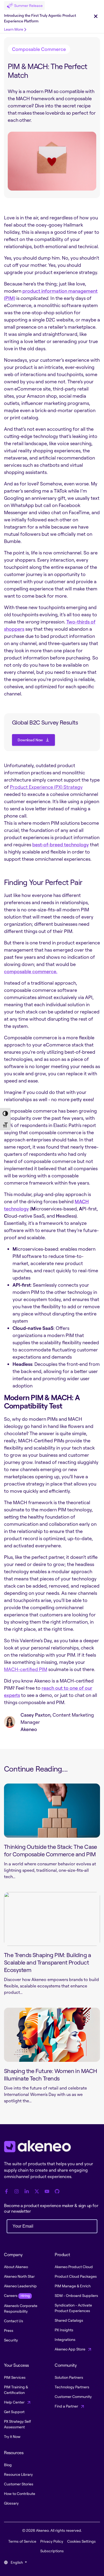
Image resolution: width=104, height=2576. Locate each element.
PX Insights (64, 2330)
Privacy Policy (52, 2541)
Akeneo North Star (19, 2276)
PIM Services (15, 2377)
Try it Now (12, 2436)
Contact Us (14, 2321)
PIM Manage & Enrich (73, 2286)
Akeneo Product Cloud (74, 2267)
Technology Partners (72, 2387)
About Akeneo (16, 2267)
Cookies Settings (81, 2541)
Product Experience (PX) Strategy (46, 787)
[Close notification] (96, 17)
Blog (8, 2465)
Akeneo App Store (70, 2349)
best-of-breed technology (61, 844)
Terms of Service (22, 2541)
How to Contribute (20, 2494)
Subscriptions (52, 2551)
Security (11, 2340)
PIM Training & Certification (16, 2390)
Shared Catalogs (69, 2320)
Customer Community (73, 2396)
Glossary (11, 2503)
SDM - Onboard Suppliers (76, 2295)
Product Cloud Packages (76, 2276)
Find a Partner (67, 2406)
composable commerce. (31, 971)
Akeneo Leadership (20, 2286)
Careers (17, 2295)
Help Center (15, 2402)
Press (9, 2330)
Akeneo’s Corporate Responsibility (21, 2308)
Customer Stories (19, 2484)
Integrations (65, 2339)
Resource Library (18, 2474)
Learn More (14, 29)
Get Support (14, 2412)
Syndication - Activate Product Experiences (73, 2308)
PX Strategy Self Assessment (17, 2424)
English (17, 2562)
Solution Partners (69, 2377)
